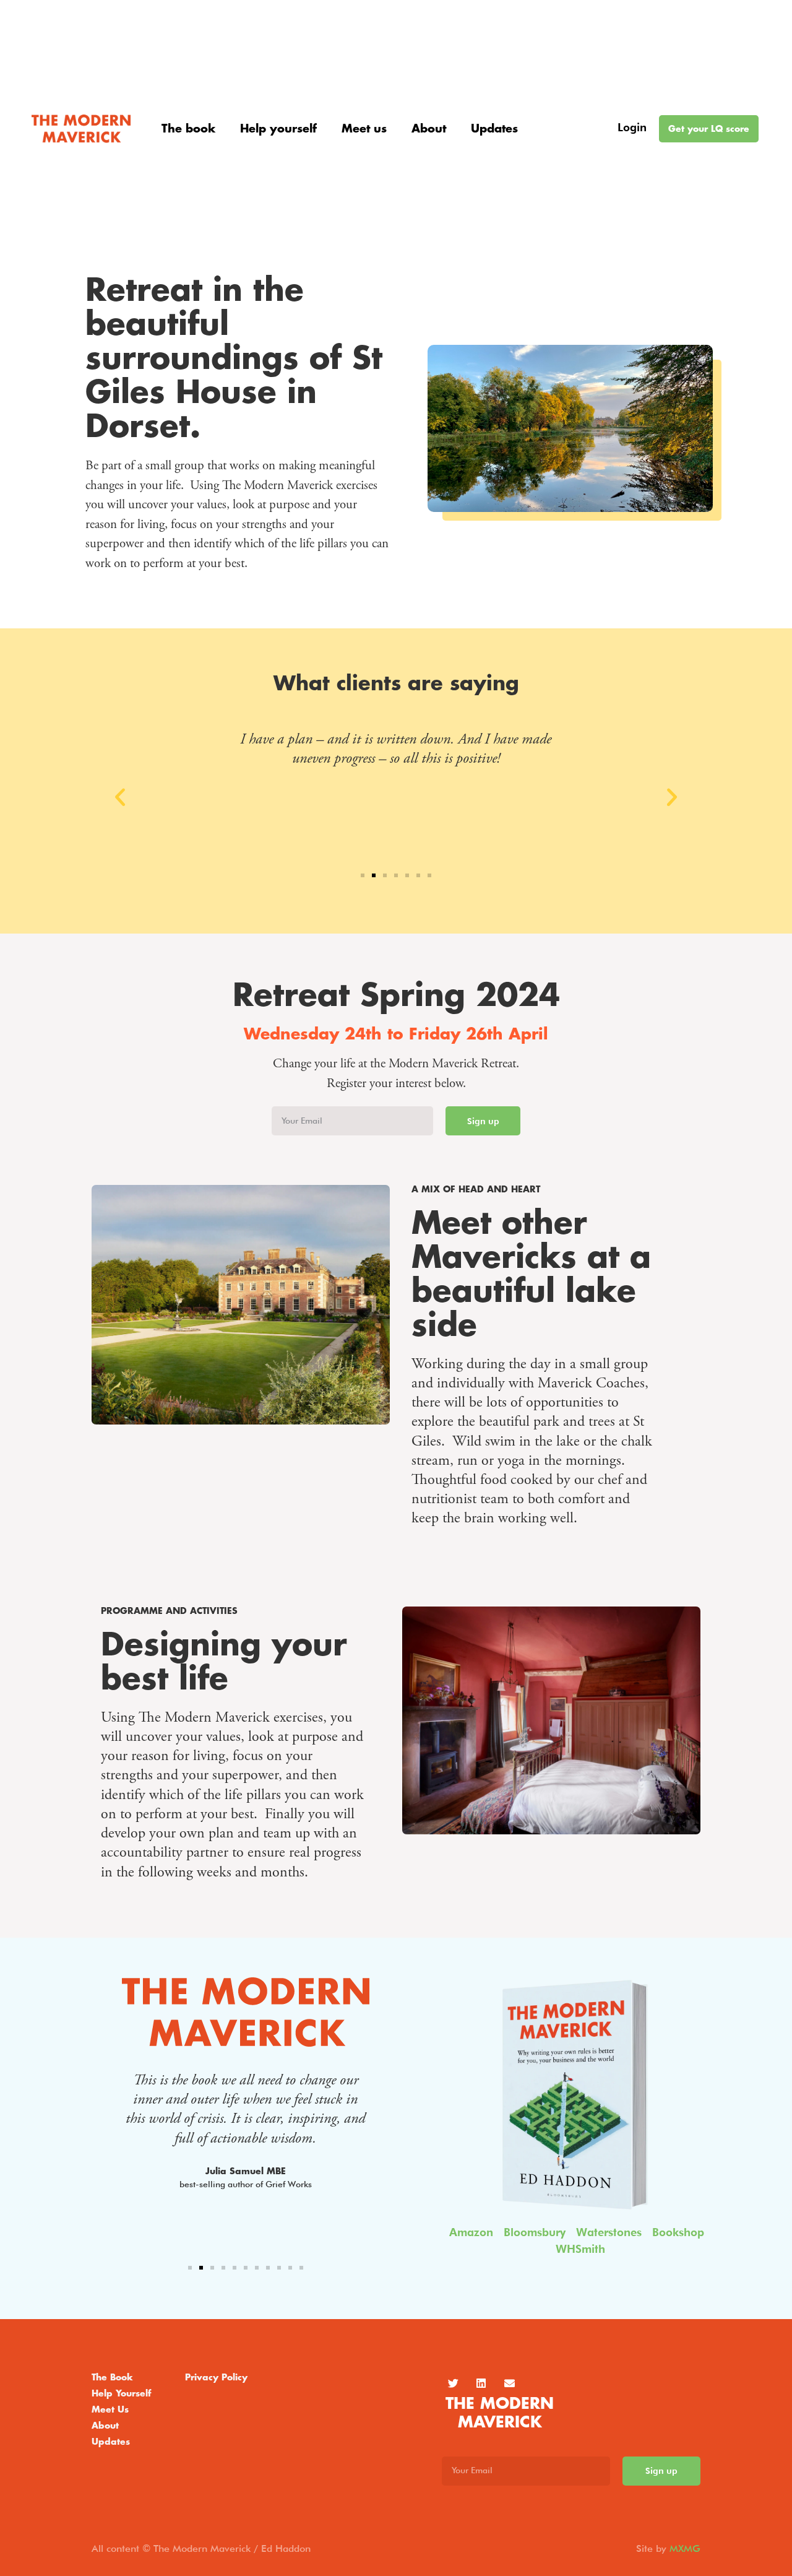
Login (632, 127)
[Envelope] (509, 2383)
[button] (120, 797)
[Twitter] (453, 2383)
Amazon (471, 2232)
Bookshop (678, 2232)
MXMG (685, 2548)
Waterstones (609, 2232)
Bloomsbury (535, 2232)
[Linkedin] (481, 2383)
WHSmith (580, 2249)
